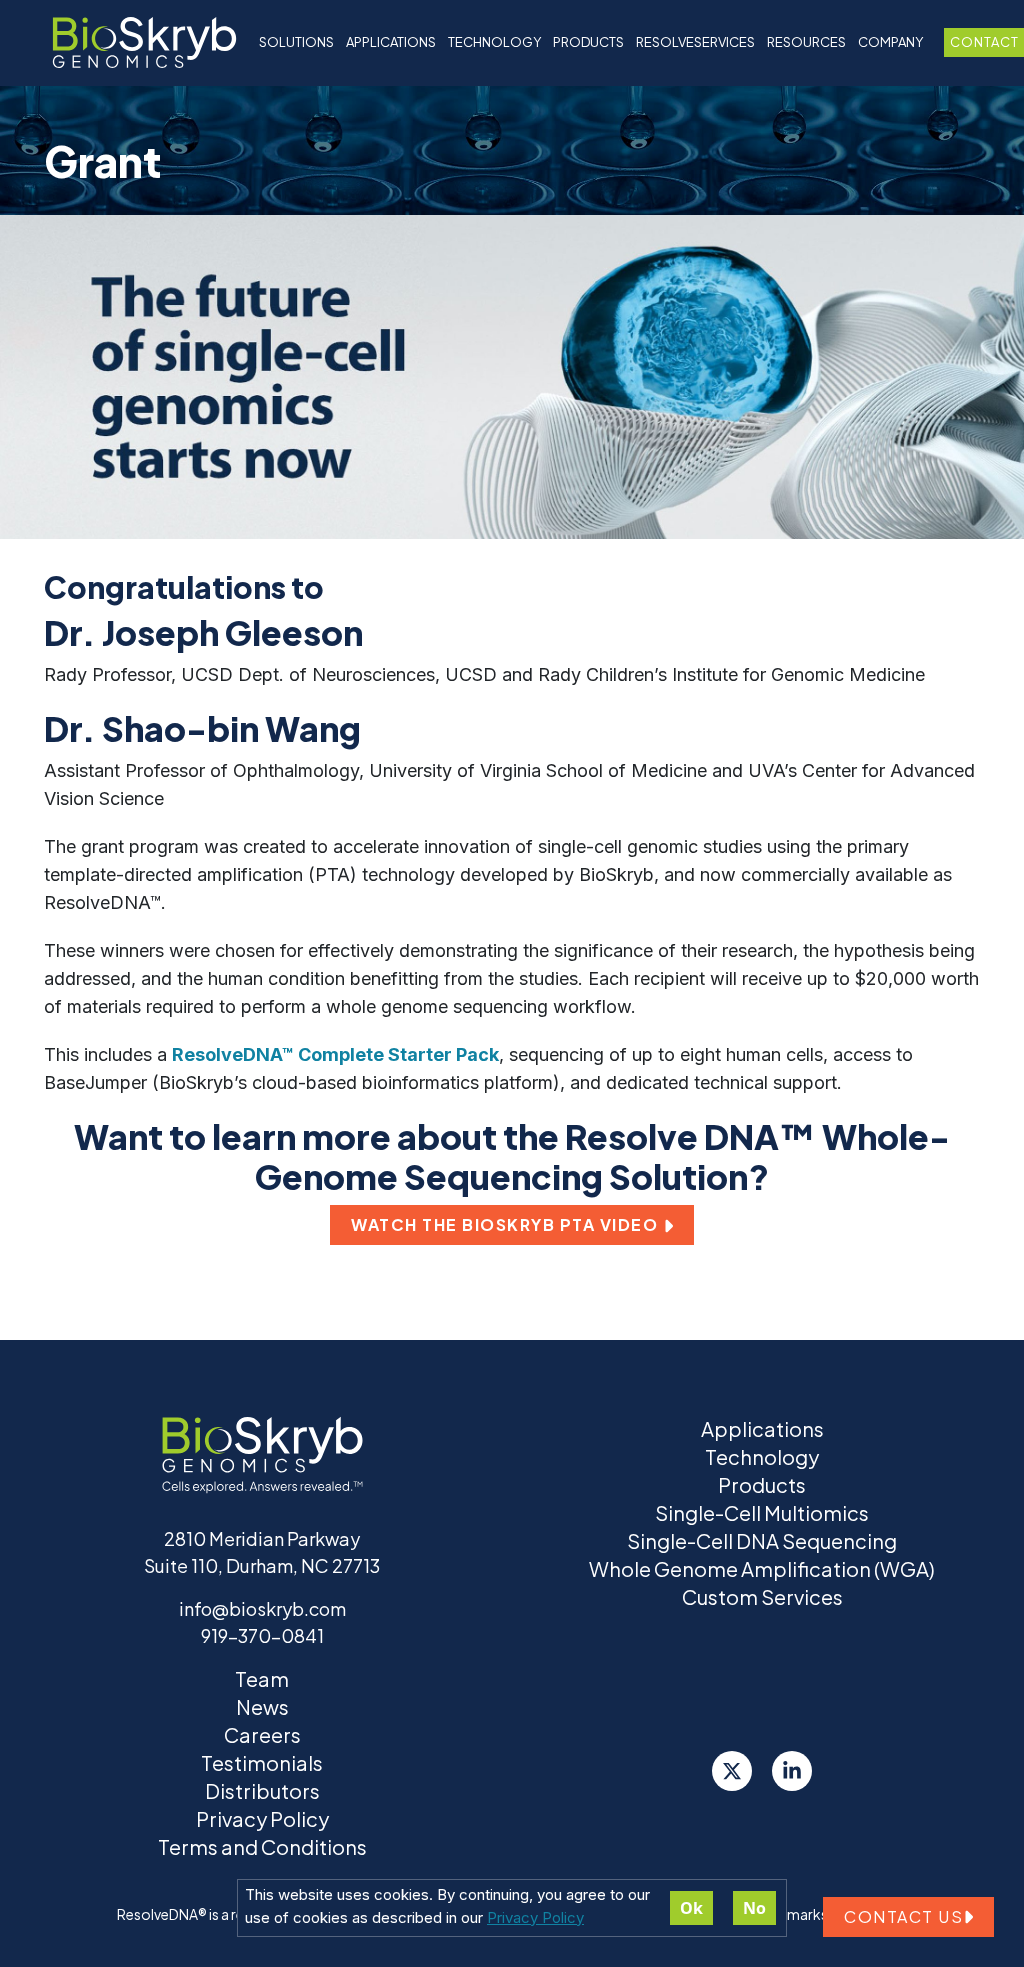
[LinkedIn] (792, 1771)
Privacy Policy (535, 1917)
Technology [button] (494, 42)
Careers (262, 1734)
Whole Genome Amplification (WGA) (762, 1568)
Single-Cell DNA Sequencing (762, 1540)
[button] (512, 1225)
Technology (762, 1456)
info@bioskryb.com (262, 1608)
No (754, 1908)
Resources (806, 42)
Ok (691, 1908)
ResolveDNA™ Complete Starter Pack (335, 1054)
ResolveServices (695, 42)
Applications (391, 42)
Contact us (903, 1916)
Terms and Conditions (262, 1846)
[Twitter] (732, 1771)
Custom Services (762, 1596)
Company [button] (890, 42)
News (262, 1706)
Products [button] (588, 42)
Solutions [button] (296, 42)
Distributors (262, 1790)
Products (762, 1484)
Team (262, 1678)
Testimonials (262, 1762)
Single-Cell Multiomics (762, 1512)
